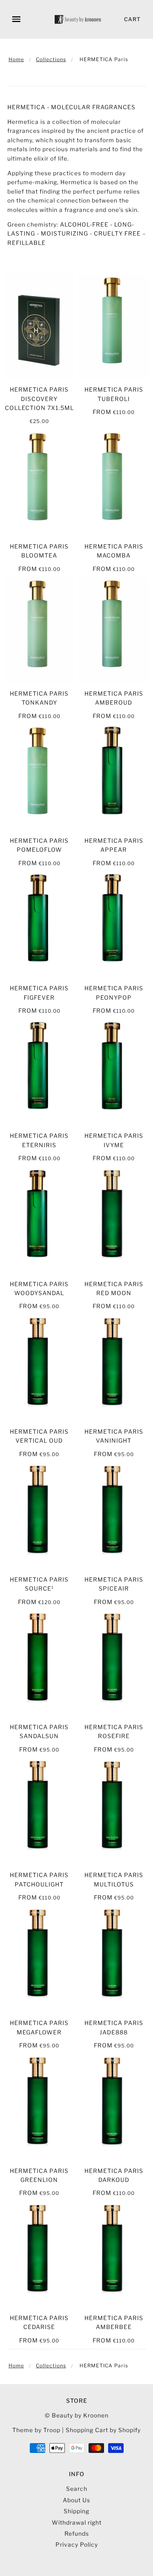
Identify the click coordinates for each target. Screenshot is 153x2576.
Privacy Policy (77, 2544)
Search (77, 2489)
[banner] (78, 19)
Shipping (76, 2511)
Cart (132, 19)
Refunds (77, 2533)
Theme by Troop (36, 2430)
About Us (76, 2500)
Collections (51, 59)
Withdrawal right (77, 2522)
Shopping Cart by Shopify (103, 2430)
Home (16, 59)
